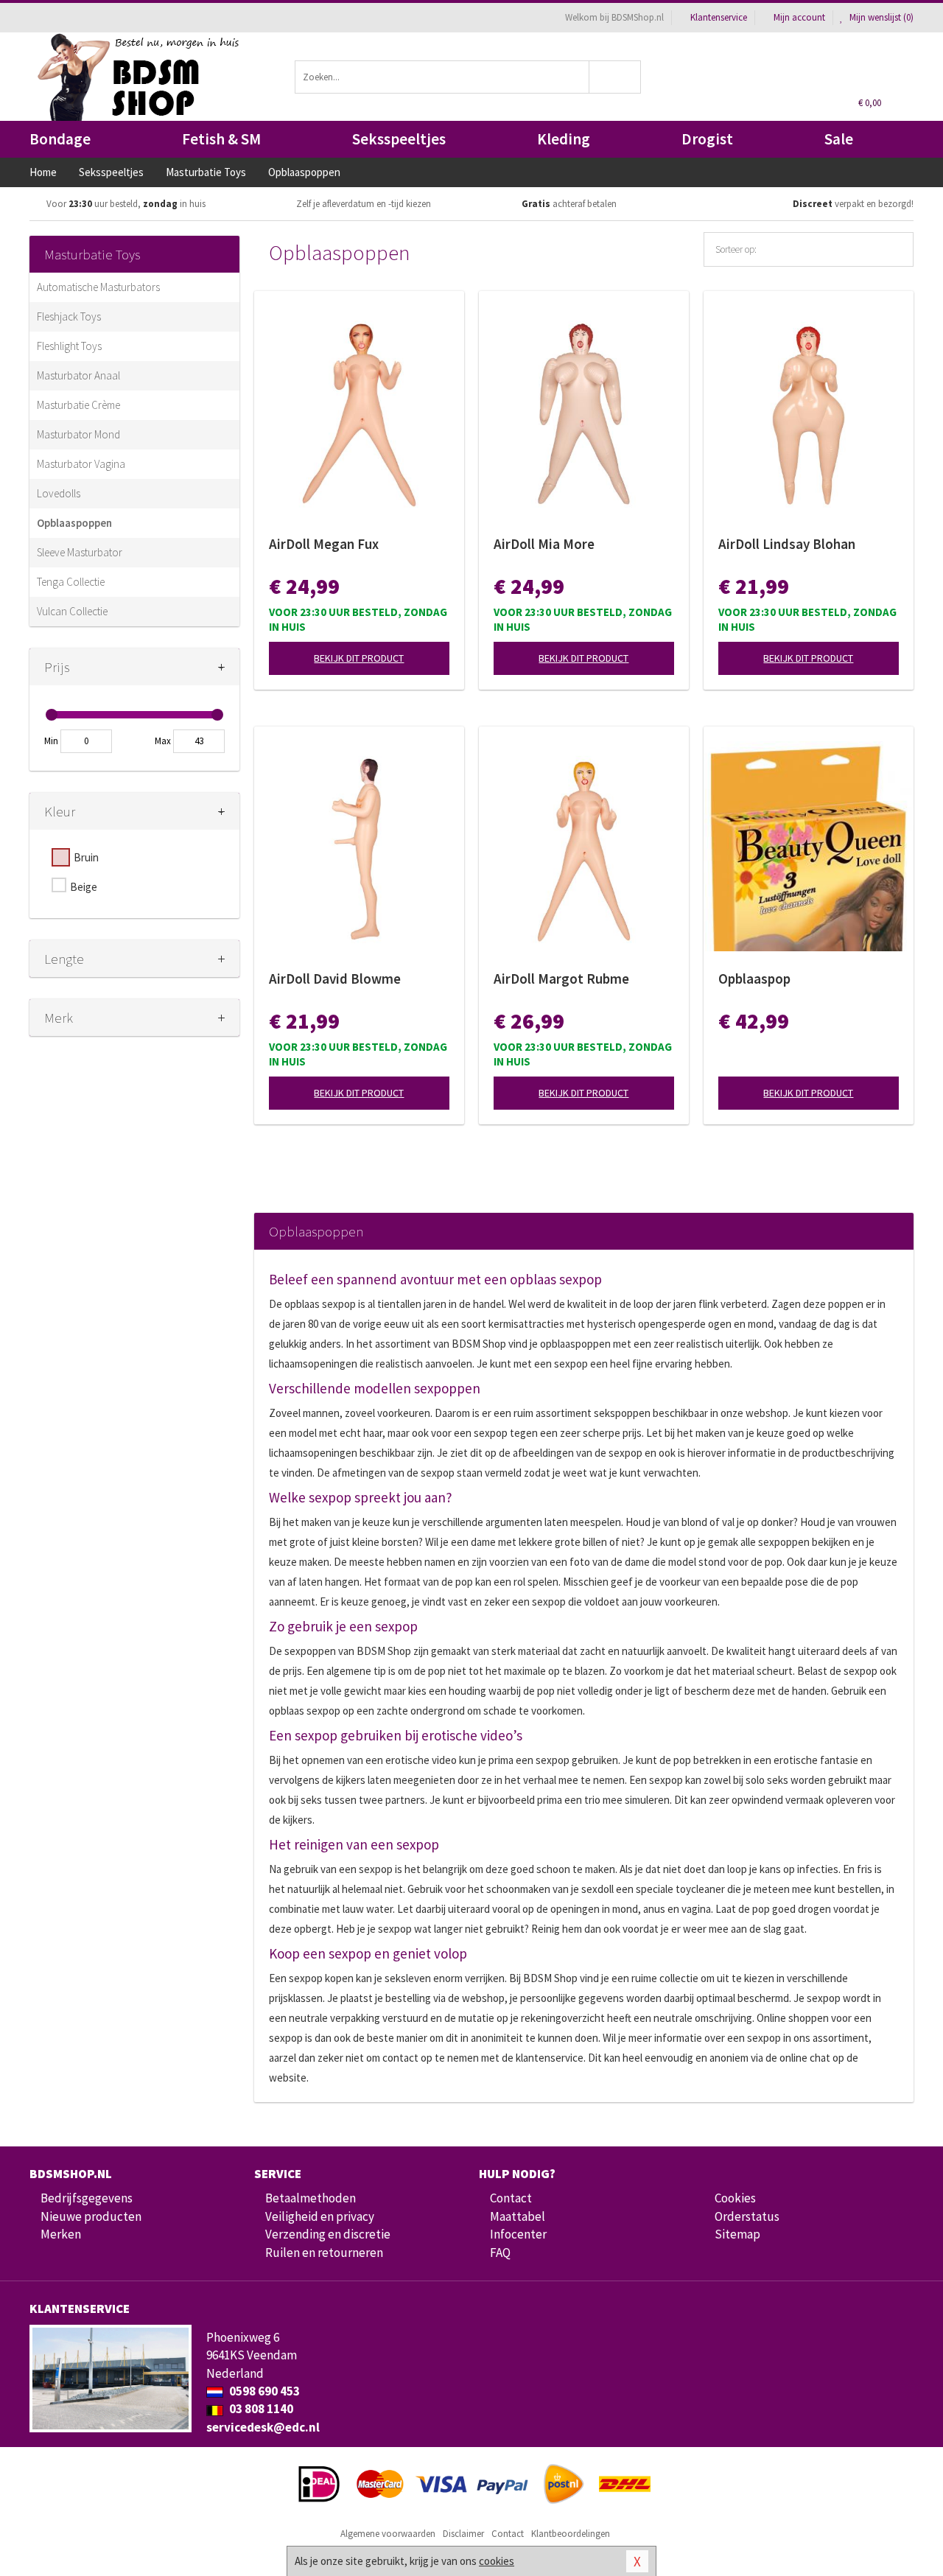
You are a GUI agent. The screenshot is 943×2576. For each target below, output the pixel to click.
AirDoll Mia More (544, 544)
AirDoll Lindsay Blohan (787, 544)
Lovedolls (59, 493)
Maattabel (518, 2216)
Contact (511, 2198)
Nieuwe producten (91, 2216)
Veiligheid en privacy (320, 2216)
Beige (84, 887)
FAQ (500, 2253)
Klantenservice (719, 17)
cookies (497, 2561)
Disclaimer (463, 2534)
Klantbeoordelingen (571, 2534)
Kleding (564, 139)
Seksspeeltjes (399, 139)
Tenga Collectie (71, 582)
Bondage (60, 139)
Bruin (86, 857)
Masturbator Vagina (81, 464)
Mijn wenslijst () (880, 17)
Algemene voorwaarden (388, 2534)
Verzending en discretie (328, 2234)
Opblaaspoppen (74, 523)
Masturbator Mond (78, 434)
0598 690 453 (263, 2391)
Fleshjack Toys (69, 316)
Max (163, 741)
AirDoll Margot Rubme (561, 979)
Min (51, 741)
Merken (61, 2234)
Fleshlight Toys (69, 346)
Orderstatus (747, 2216)
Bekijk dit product (359, 658)
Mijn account (799, 17)
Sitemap (737, 2234)
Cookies (735, 2198)
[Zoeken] (616, 77)
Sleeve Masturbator (80, 552)
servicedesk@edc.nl (263, 2427)
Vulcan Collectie (72, 611)
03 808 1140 (260, 2409)
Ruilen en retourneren (324, 2253)
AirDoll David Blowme (335, 979)
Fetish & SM (221, 139)
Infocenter (518, 2234)
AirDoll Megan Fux (324, 544)
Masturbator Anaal (78, 375)
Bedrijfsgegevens (87, 2198)
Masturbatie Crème (78, 405)
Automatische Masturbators (98, 287)
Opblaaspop (754, 979)
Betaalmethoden (311, 2198)
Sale (839, 139)
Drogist (707, 139)
